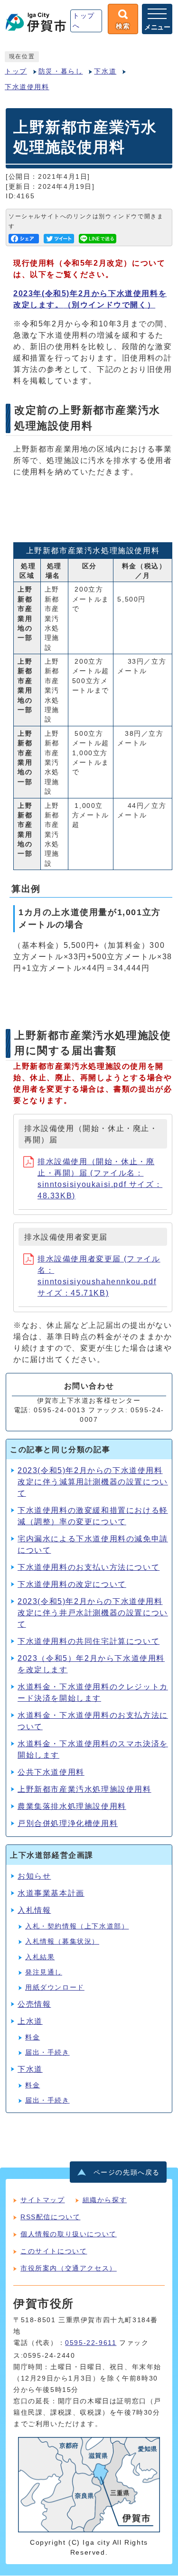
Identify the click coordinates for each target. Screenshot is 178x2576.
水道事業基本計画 (51, 1893)
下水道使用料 (27, 87)
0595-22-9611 (91, 2343)
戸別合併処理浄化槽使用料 (68, 1823)
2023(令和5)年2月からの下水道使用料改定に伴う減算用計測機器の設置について (93, 1482)
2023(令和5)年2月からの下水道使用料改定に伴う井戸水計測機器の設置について (93, 1613)
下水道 (105, 71)
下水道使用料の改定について (72, 1584)
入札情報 (34, 1910)
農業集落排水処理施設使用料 (72, 1806)
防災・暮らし (61, 71)
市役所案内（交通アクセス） (69, 2268)
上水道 (30, 2021)
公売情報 (34, 2004)
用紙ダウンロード (55, 1988)
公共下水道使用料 (51, 1772)
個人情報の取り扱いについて (69, 2234)
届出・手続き (47, 2052)
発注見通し (44, 1972)
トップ (16, 71)
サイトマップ (43, 2200)
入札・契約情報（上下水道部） (77, 1926)
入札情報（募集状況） (62, 1941)
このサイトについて (54, 2251)
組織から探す (105, 2200)
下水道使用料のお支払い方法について (89, 1567)
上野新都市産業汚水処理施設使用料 (84, 1789)
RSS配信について (50, 2217)
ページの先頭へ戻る (127, 2173)
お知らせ (34, 1876)
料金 (33, 2037)
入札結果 (40, 1957)
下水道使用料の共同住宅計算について (89, 1641)
